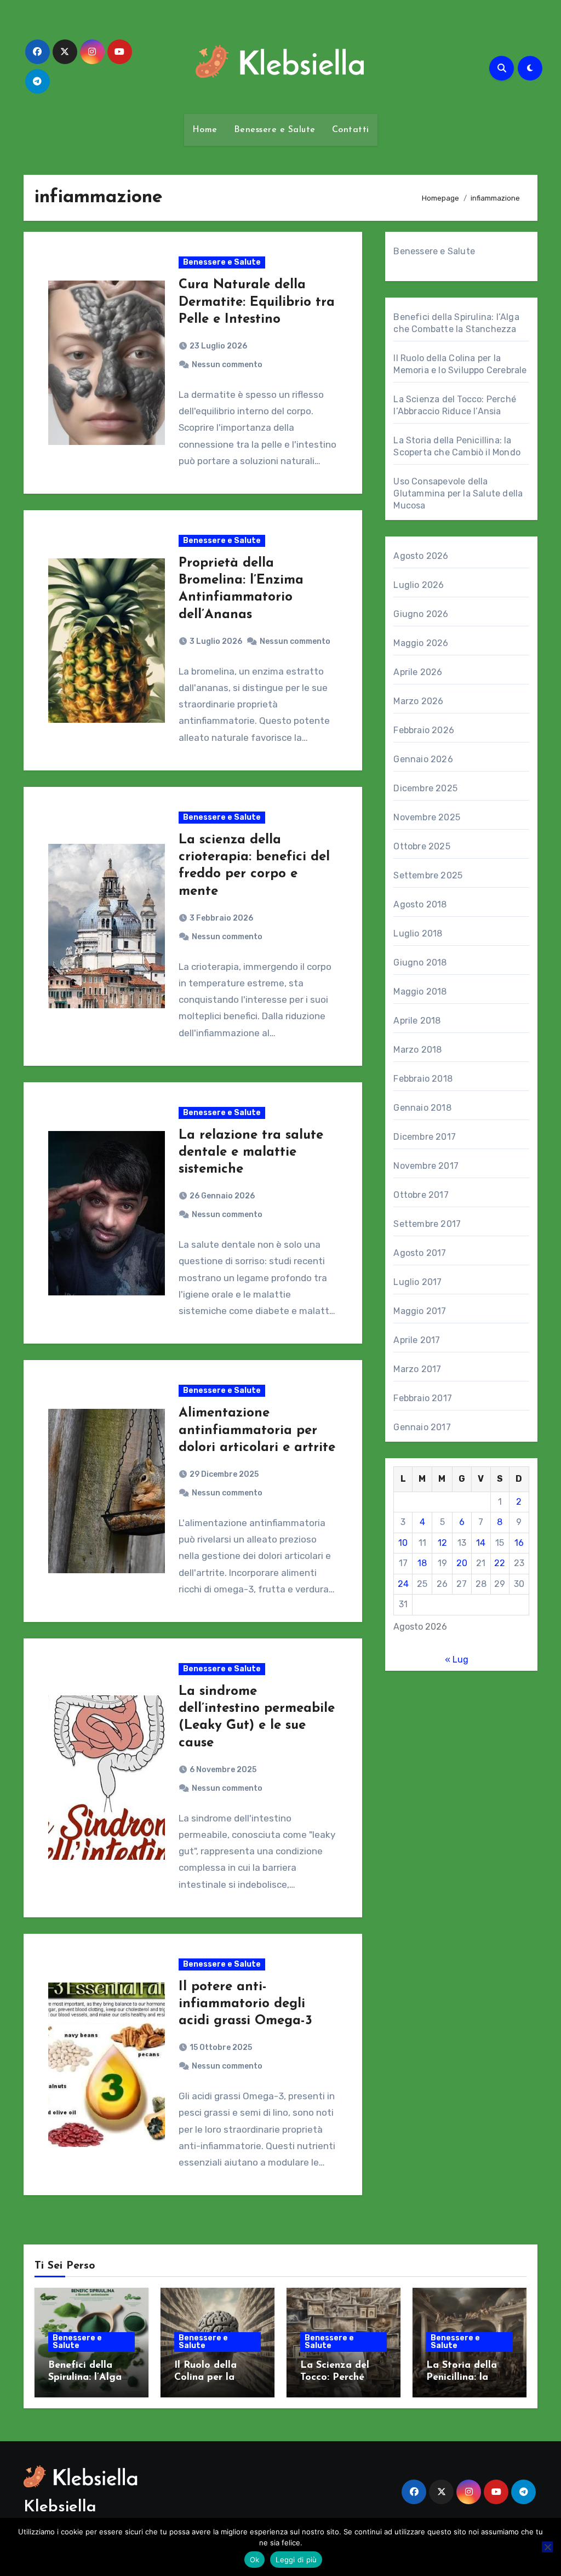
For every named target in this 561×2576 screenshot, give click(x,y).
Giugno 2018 (420, 963)
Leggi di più (296, 2560)
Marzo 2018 (417, 1050)
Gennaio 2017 (422, 1427)
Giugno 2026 (421, 614)
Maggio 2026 (421, 643)
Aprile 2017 (417, 1340)
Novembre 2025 (427, 817)
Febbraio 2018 (423, 1079)
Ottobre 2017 (421, 1195)
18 (422, 1563)
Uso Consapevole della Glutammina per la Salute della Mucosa (458, 493)
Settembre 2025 (428, 875)
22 (500, 1563)
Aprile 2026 (418, 672)
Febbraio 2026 (424, 730)
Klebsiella (60, 2507)
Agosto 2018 (420, 904)
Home (205, 130)
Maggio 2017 (420, 1311)
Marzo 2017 (417, 1369)
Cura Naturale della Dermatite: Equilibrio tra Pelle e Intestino (257, 302)
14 (481, 1543)
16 (519, 1543)
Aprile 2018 (417, 1021)
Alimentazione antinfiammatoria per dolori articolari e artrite (257, 1430)
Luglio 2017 (417, 1282)
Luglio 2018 (418, 933)
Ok (255, 2560)
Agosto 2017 (420, 1253)
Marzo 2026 (418, 701)
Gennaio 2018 (422, 1108)
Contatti (351, 130)
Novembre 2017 (426, 1166)
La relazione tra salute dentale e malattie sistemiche (251, 1152)
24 (403, 1584)
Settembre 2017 (427, 1224)
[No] (547, 2547)
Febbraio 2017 (423, 1398)
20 (462, 1563)
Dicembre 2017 (425, 1137)
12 (442, 1543)
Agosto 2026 (421, 556)
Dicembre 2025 (425, 788)
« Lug (457, 1660)
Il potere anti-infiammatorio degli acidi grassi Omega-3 (245, 2004)
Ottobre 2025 (422, 846)
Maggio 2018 (420, 992)
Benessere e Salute (275, 130)
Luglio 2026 (419, 585)
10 (403, 1543)
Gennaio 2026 (423, 759)
